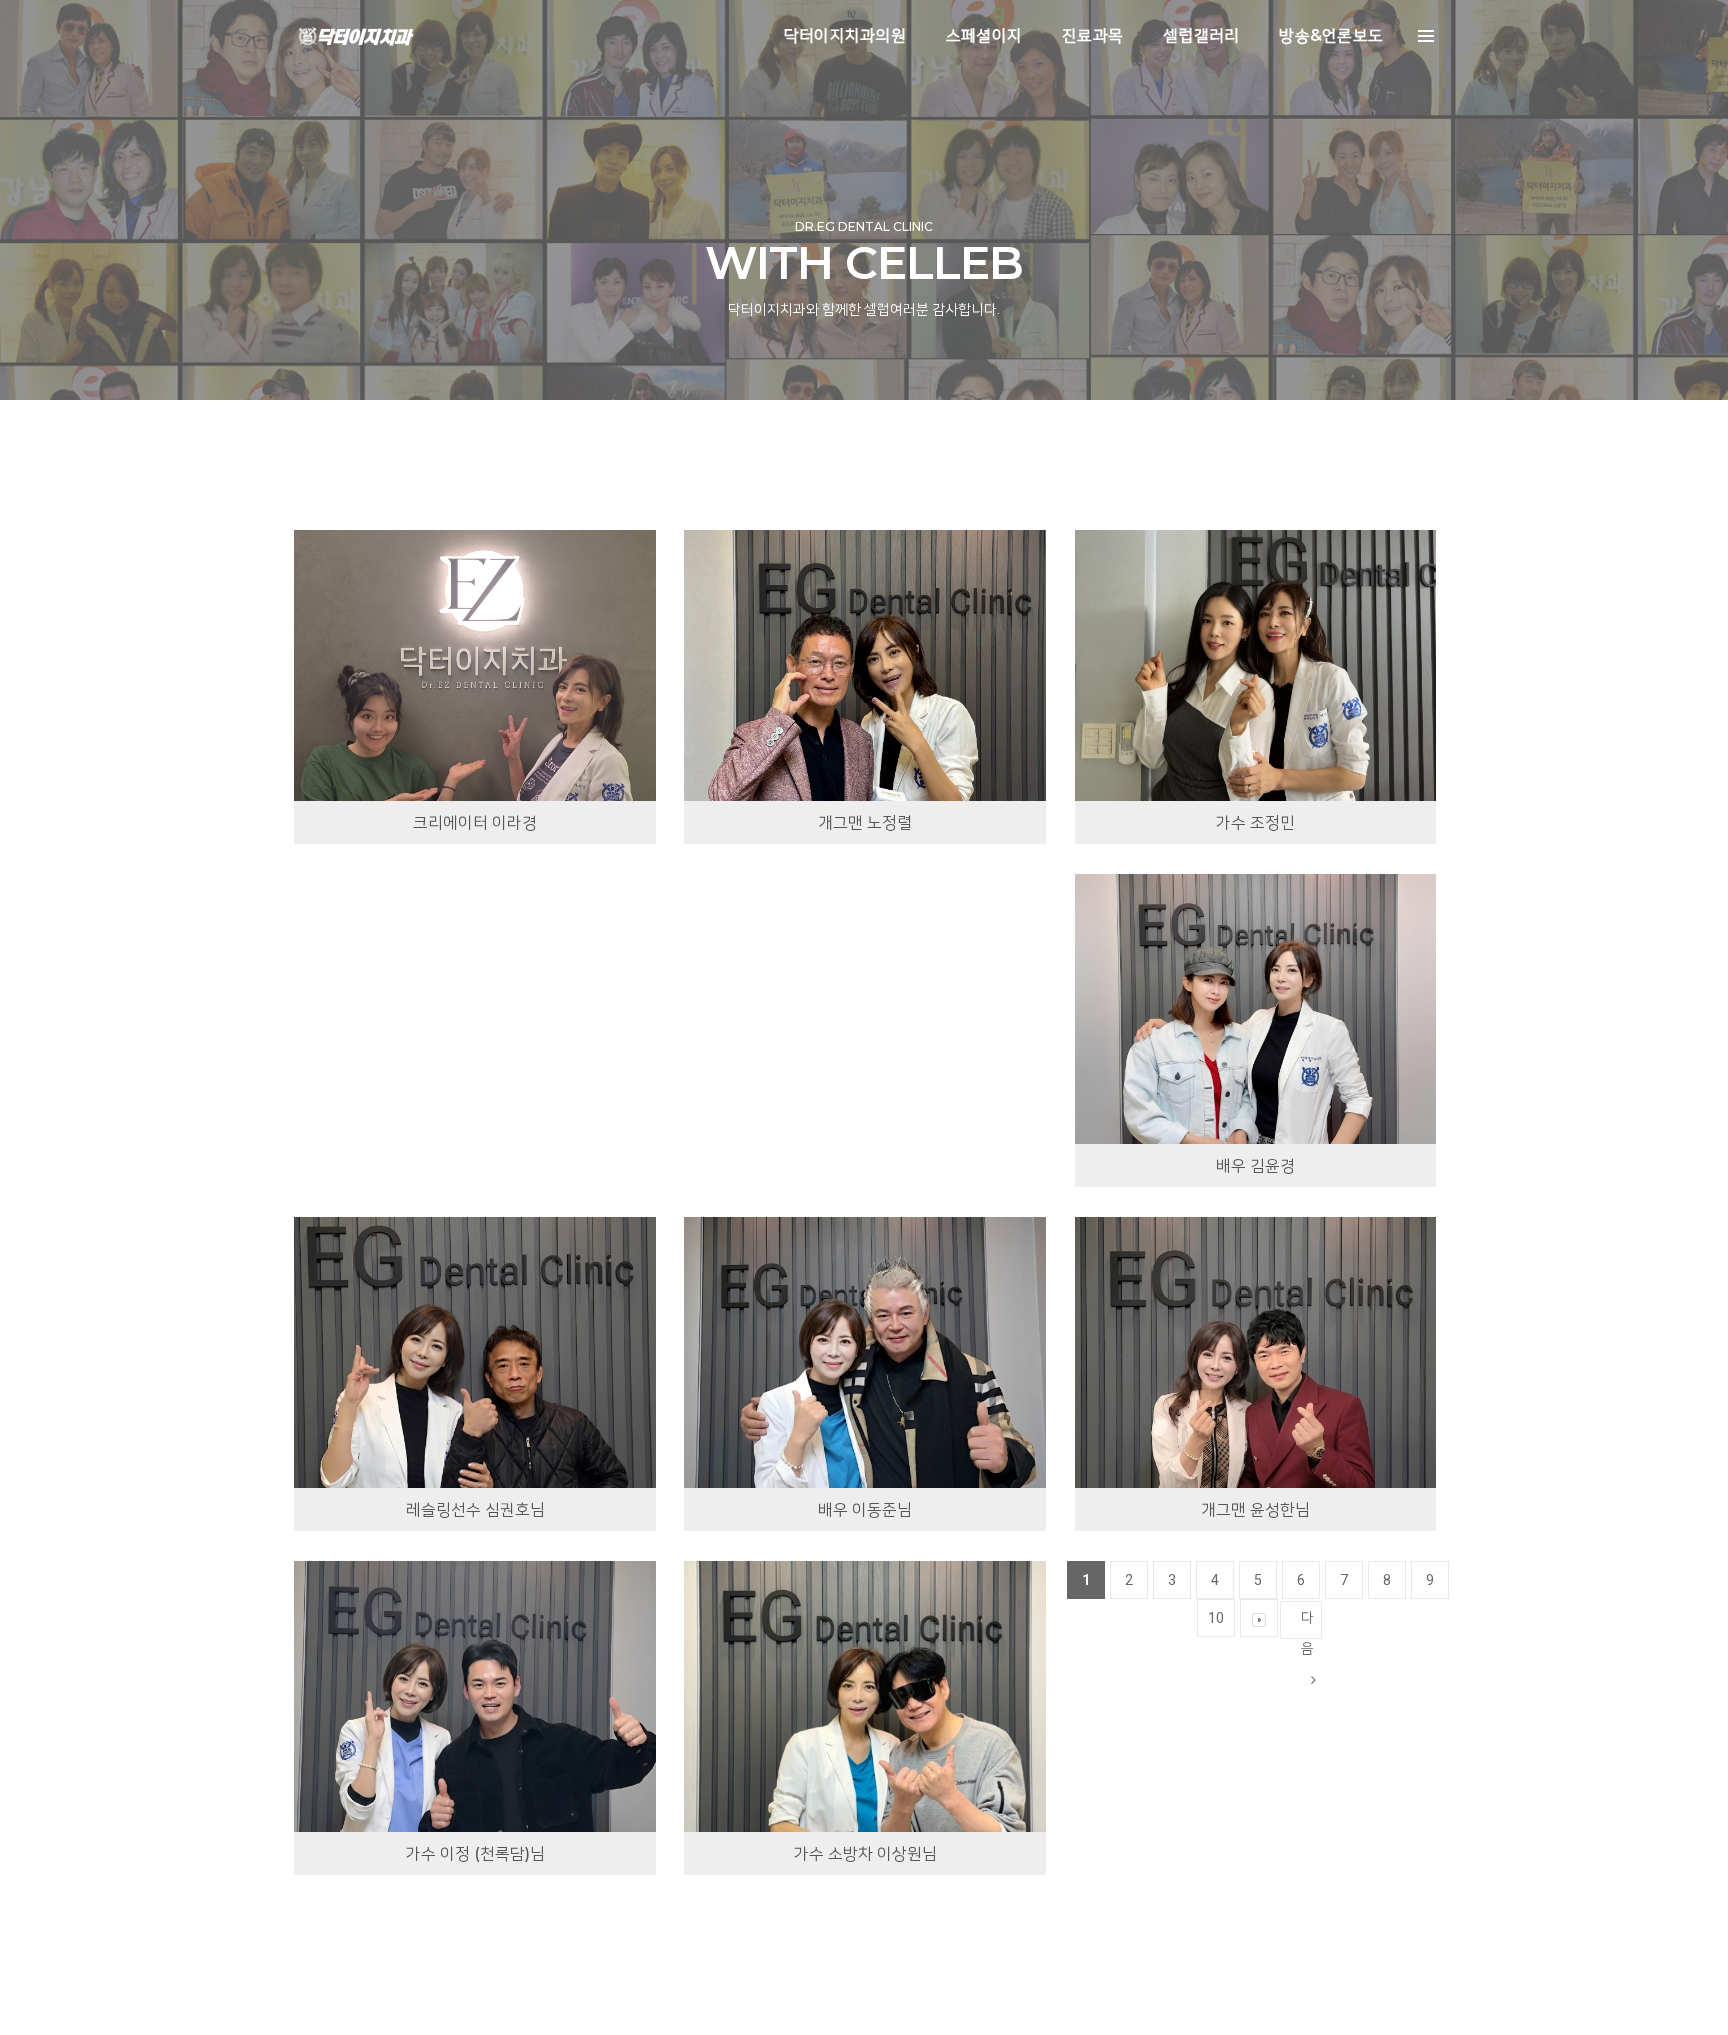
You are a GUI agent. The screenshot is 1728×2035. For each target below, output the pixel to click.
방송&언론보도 (1331, 35)
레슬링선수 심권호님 (475, 1509)
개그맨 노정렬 (865, 822)
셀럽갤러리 (1201, 35)
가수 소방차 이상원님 (865, 1853)
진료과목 (1092, 35)
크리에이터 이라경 (475, 822)
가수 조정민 (1255, 822)
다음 (1307, 1624)
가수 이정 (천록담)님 (475, 1853)
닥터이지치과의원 (845, 35)
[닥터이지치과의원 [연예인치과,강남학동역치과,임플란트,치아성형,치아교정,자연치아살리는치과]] (355, 36)
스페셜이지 (984, 35)
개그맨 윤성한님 (1255, 1509)
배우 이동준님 (865, 1509)
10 (1216, 1618)
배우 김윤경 (1255, 1165)
